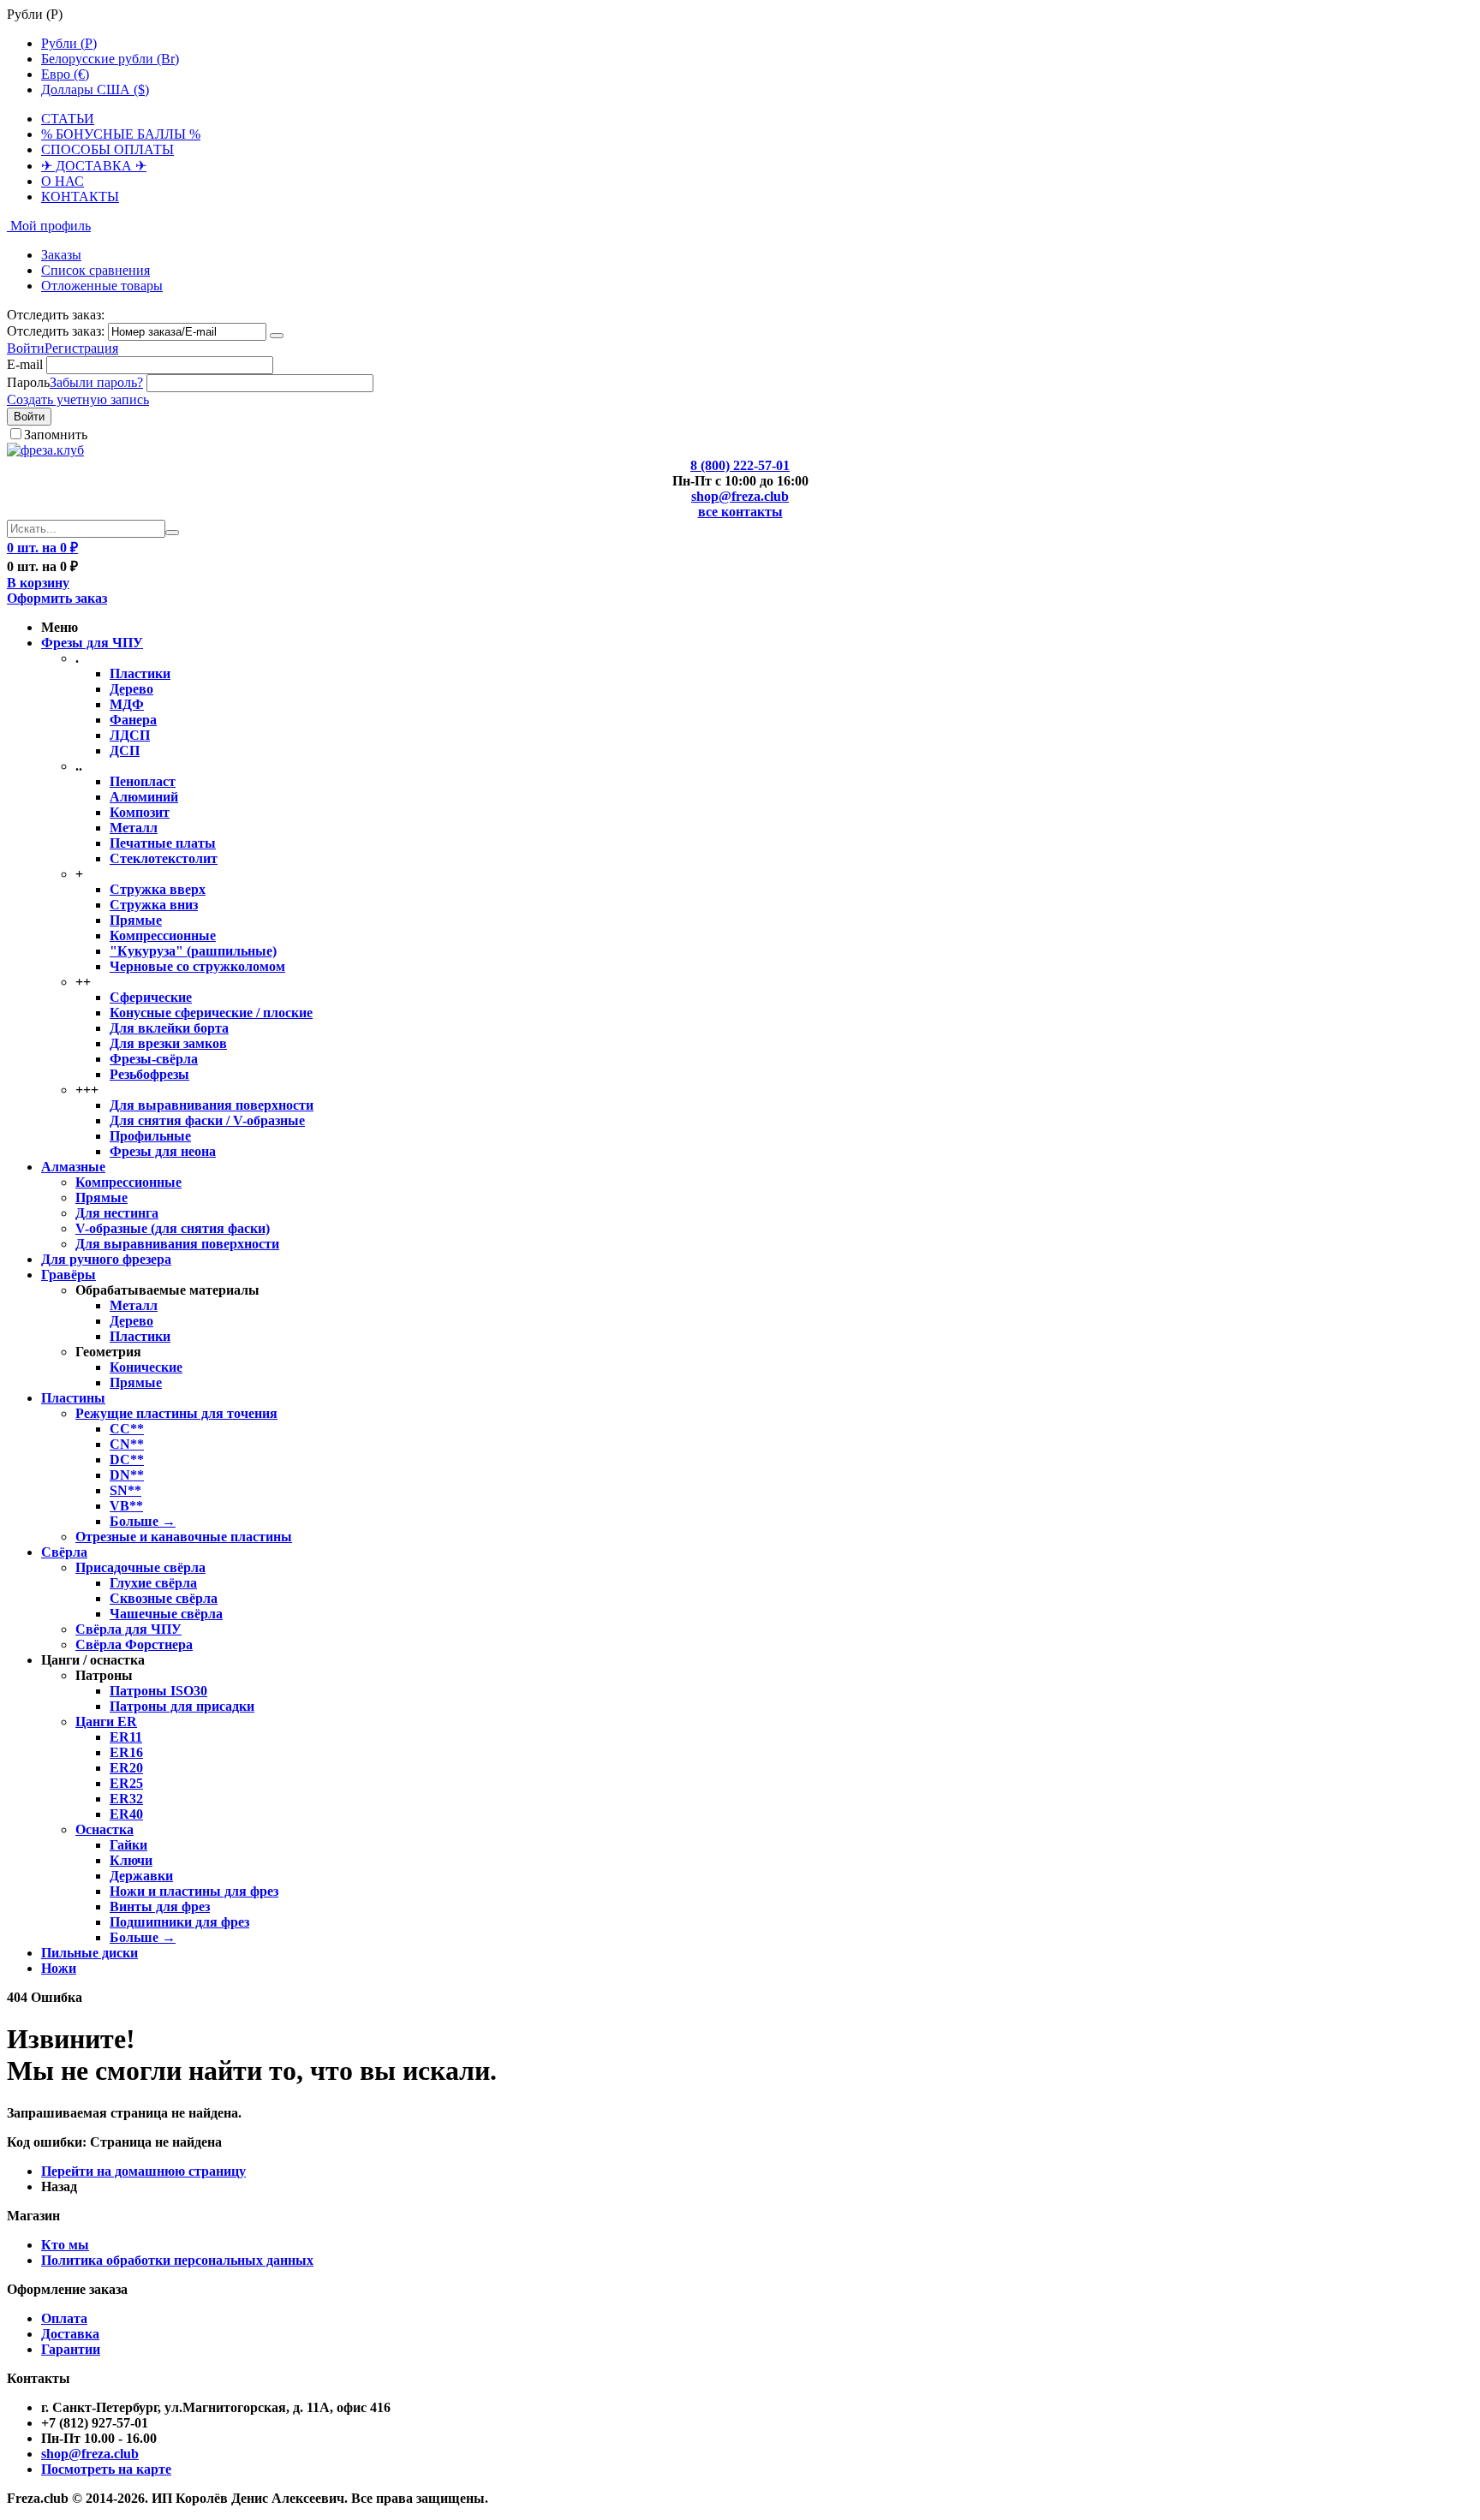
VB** (126, 1506)
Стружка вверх (158, 889)
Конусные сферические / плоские (211, 1013)
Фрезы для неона (163, 1151)
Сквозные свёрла (164, 1598)
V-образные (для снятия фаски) (173, 1228)
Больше (143, 1521)
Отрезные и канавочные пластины (184, 1537)
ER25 (126, 1783)
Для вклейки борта (169, 1028)
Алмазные (73, 1167)
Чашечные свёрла (166, 1614)
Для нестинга (117, 1213)
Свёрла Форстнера (134, 1644)
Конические (146, 1367)
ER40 (126, 1814)
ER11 (126, 1737)
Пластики (140, 673)
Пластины (73, 1398)
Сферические (151, 997)
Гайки (128, 1845)
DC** (127, 1460)
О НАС (63, 181)
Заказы (61, 255)
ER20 (126, 1768)
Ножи (59, 1968)
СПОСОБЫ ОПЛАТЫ (107, 149)
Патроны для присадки (182, 1706)
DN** (127, 1475)
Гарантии (71, 2349)
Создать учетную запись (78, 399)
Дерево (131, 689)
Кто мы (65, 2245)
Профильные (150, 1136)
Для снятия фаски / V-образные (207, 1120)
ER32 (126, 1799)
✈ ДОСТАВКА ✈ (94, 166)
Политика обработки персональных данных (177, 2260)
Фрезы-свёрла (154, 1059)
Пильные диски (90, 1953)
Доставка (70, 2334)
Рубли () (69, 43)
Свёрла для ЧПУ (128, 1629)
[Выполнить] (277, 336)
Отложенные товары (102, 286)
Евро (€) (65, 74)
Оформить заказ (57, 598)
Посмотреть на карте (106, 2469)
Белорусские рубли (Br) (110, 59)
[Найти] (172, 533)
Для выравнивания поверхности (212, 1105)
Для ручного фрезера (106, 1259)
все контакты (740, 512)
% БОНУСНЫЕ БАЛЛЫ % (121, 134)
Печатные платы (163, 843)
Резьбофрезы (149, 1074)
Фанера (133, 720)
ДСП (125, 751)
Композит (140, 812)
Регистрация (81, 348)
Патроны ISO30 (158, 1691)
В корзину (38, 583)
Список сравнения (95, 270)
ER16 (126, 1752)
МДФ (127, 704)
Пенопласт (143, 781)
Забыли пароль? (96, 382)
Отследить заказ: (56, 331)
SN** (125, 1490)
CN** (127, 1444)
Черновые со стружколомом (197, 966)
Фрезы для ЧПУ (92, 643)
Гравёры (69, 1275)
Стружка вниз (154, 905)
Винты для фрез (160, 1906)
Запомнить (56, 435)
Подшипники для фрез (179, 1922)
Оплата (64, 2318)
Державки (141, 1876)
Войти (26, 348)
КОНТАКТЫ (80, 197)
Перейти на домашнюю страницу (143, 2171)
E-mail (25, 364)
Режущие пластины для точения (176, 1413)
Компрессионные (163, 935)
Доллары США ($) (95, 89)
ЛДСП (130, 735)
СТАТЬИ (68, 119)
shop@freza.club (740, 496)
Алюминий (144, 797)
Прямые (136, 920)
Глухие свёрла (153, 1583)
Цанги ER (106, 1722)
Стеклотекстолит (164, 858)
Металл (134, 828)
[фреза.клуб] (45, 450)
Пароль (28, 382)
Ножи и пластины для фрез (194, 1891)
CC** (127, 1429)
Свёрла (64, 1552)
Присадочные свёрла (140, 1567)
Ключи (131, 1860)
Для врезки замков (168, 1043)
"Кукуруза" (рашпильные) (193, 951)
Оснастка (104, 1829)
